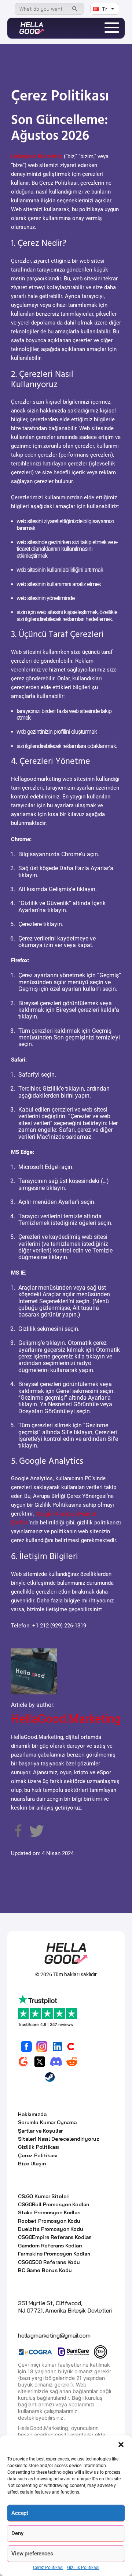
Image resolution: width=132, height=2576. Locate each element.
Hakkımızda (32, 2114)
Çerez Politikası (48, 2568)
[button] (121, 2445)
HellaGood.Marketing (66, 1719)
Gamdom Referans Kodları (50, 2246)
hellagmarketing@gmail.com (54, 2335)
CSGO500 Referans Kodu (49, 2262)
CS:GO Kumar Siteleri (44, 2196)
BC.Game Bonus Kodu (45, 2270)
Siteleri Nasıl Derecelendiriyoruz (58, 2139)
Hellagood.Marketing (37, 156)
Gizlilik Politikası (83, 2568)
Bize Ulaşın (32, 2164)
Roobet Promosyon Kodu (49, 2221)
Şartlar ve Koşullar (40, 2131)
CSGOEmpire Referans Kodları (55, 2237)
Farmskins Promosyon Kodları (54, 2254)
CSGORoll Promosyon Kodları (54, 2204)
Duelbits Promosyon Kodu (51, 2229)
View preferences (32, 2554)
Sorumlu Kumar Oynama (47, 2122)
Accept (20, 2513)
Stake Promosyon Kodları (49, 2212)
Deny (17, 2533)
